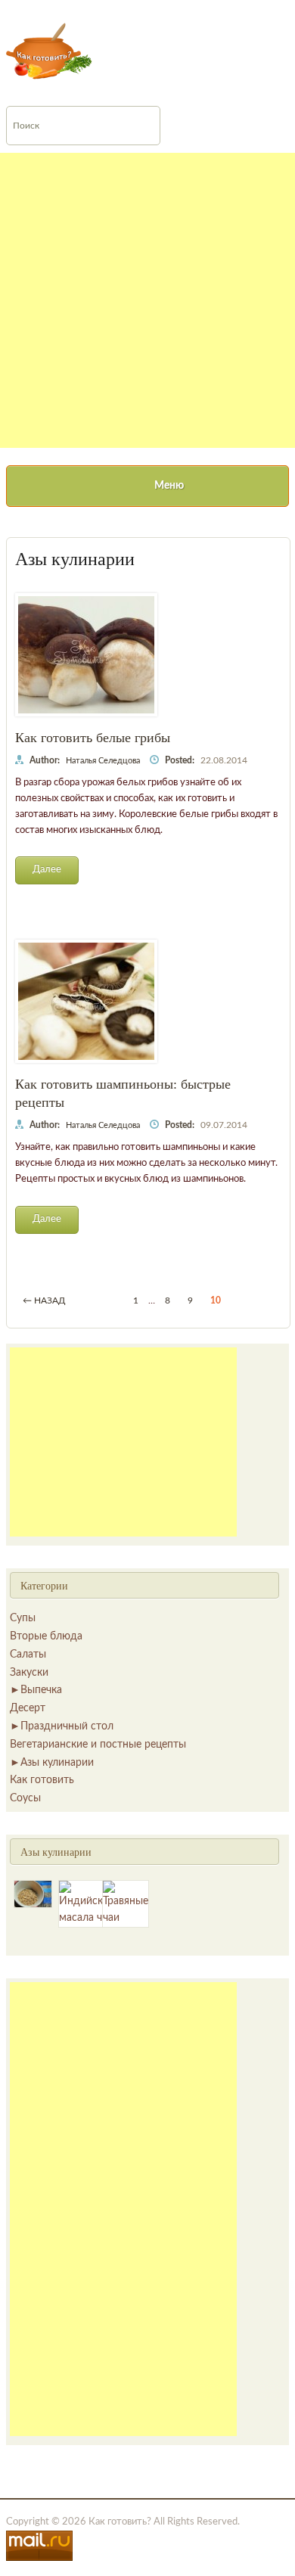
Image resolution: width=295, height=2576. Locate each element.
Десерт (28, 1708)
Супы (23, 1618)
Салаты (28, 1655)
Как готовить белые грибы (93, 737)
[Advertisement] (147, 300)
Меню (169, 486)
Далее (47, 870)
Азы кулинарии (57, 1763)
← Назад (44, 1300)
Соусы (25, 1798)
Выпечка (41, 1690)
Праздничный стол (67, 1726)
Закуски (29, 1673)
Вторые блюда (46, 1636)
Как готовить (42, 1780)
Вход (146, 10)
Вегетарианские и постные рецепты (98, 1745)
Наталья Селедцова (103, 761)
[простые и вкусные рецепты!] (50, 51)
